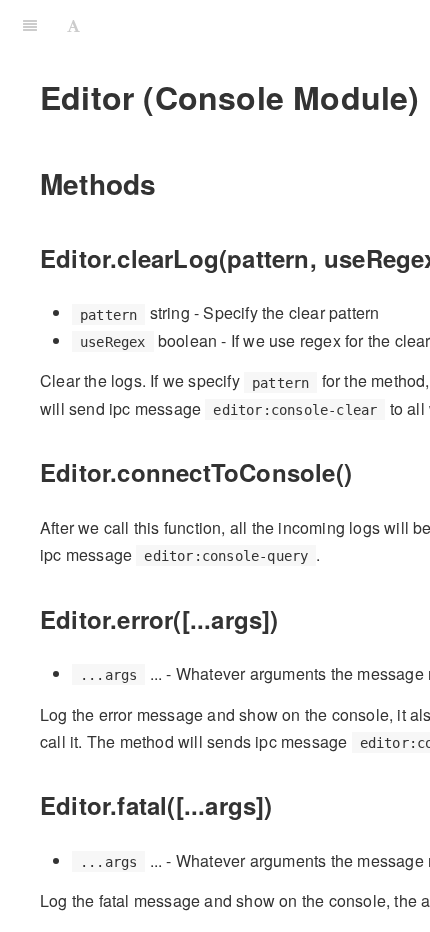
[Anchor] (170, 183)
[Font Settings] (73, 25)
